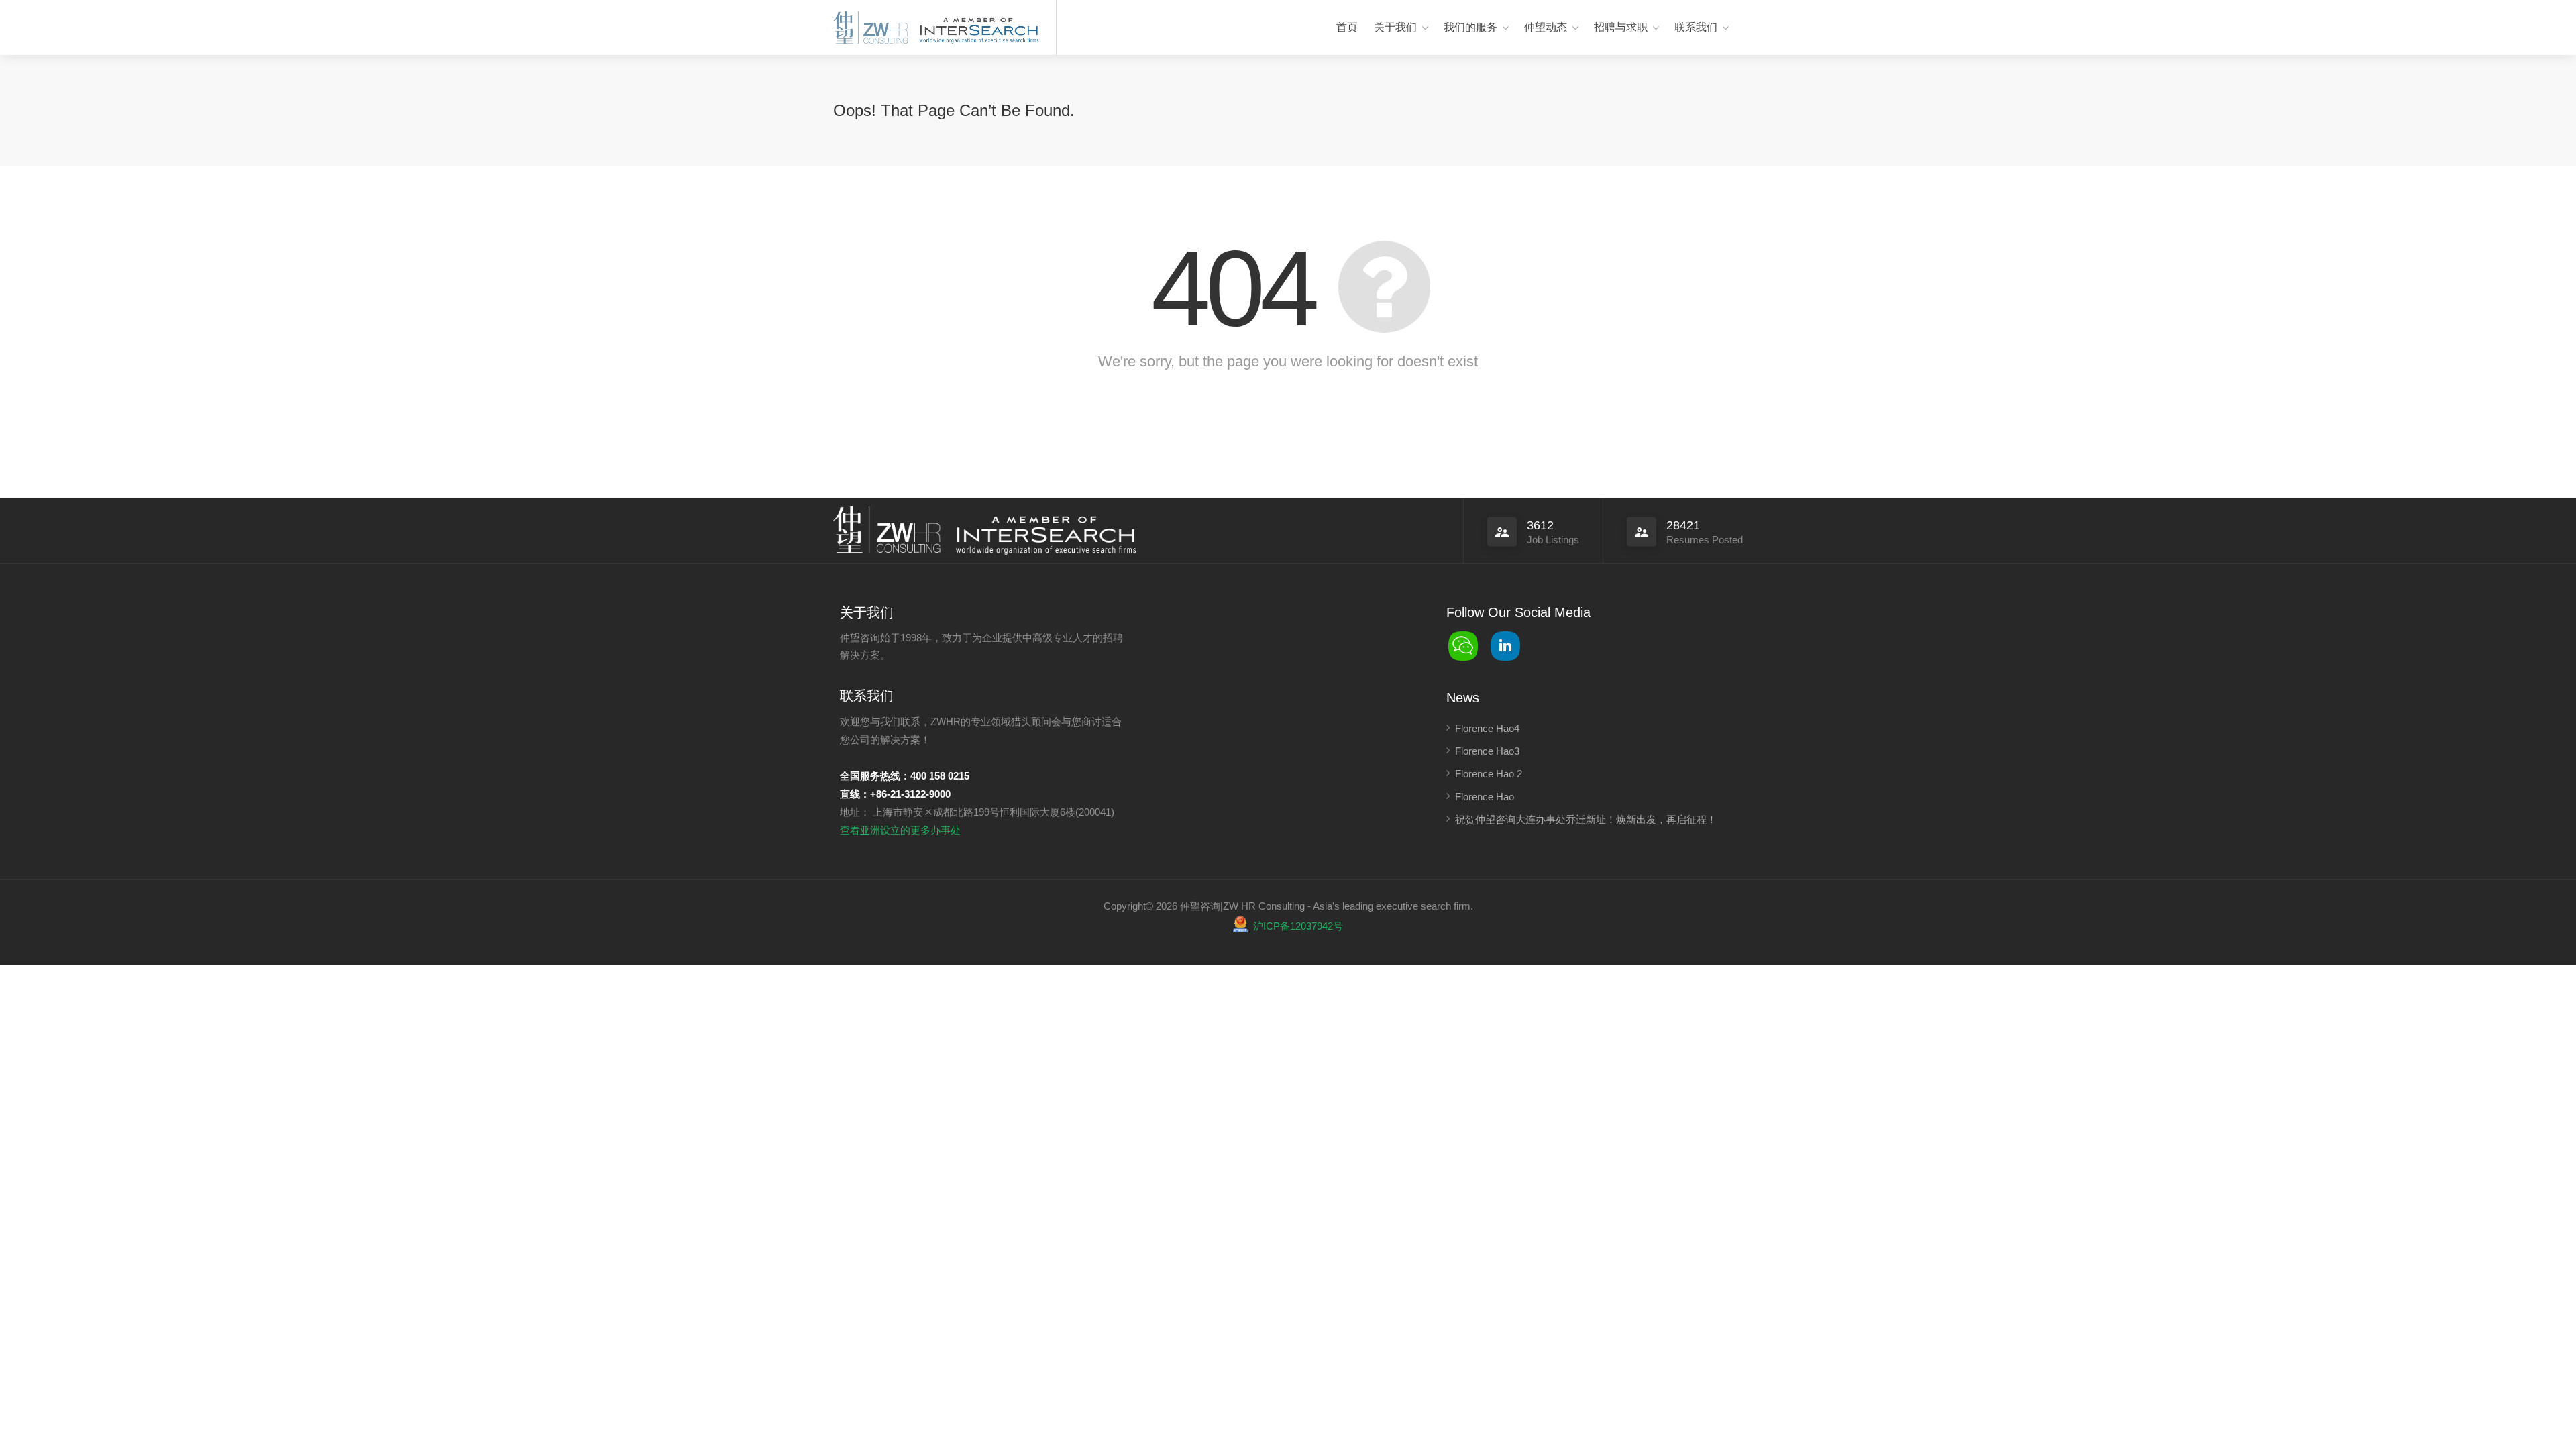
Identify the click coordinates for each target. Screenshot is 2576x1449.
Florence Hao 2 (1489, 774)
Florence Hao (1485, 797)
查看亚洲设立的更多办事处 (900, 830)
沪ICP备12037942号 (1298, 926)
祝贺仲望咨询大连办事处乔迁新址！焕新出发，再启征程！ (1586, 819)
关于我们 (1395, 27)
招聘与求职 (1621, 27)
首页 (1347, 27)
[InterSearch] (977, 29)
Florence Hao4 (1487, 728)
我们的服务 (1470, 27)
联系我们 (1696, 27)
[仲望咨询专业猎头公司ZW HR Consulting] (870, 29)
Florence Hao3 (1487, 751)
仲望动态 (1546, 27)
